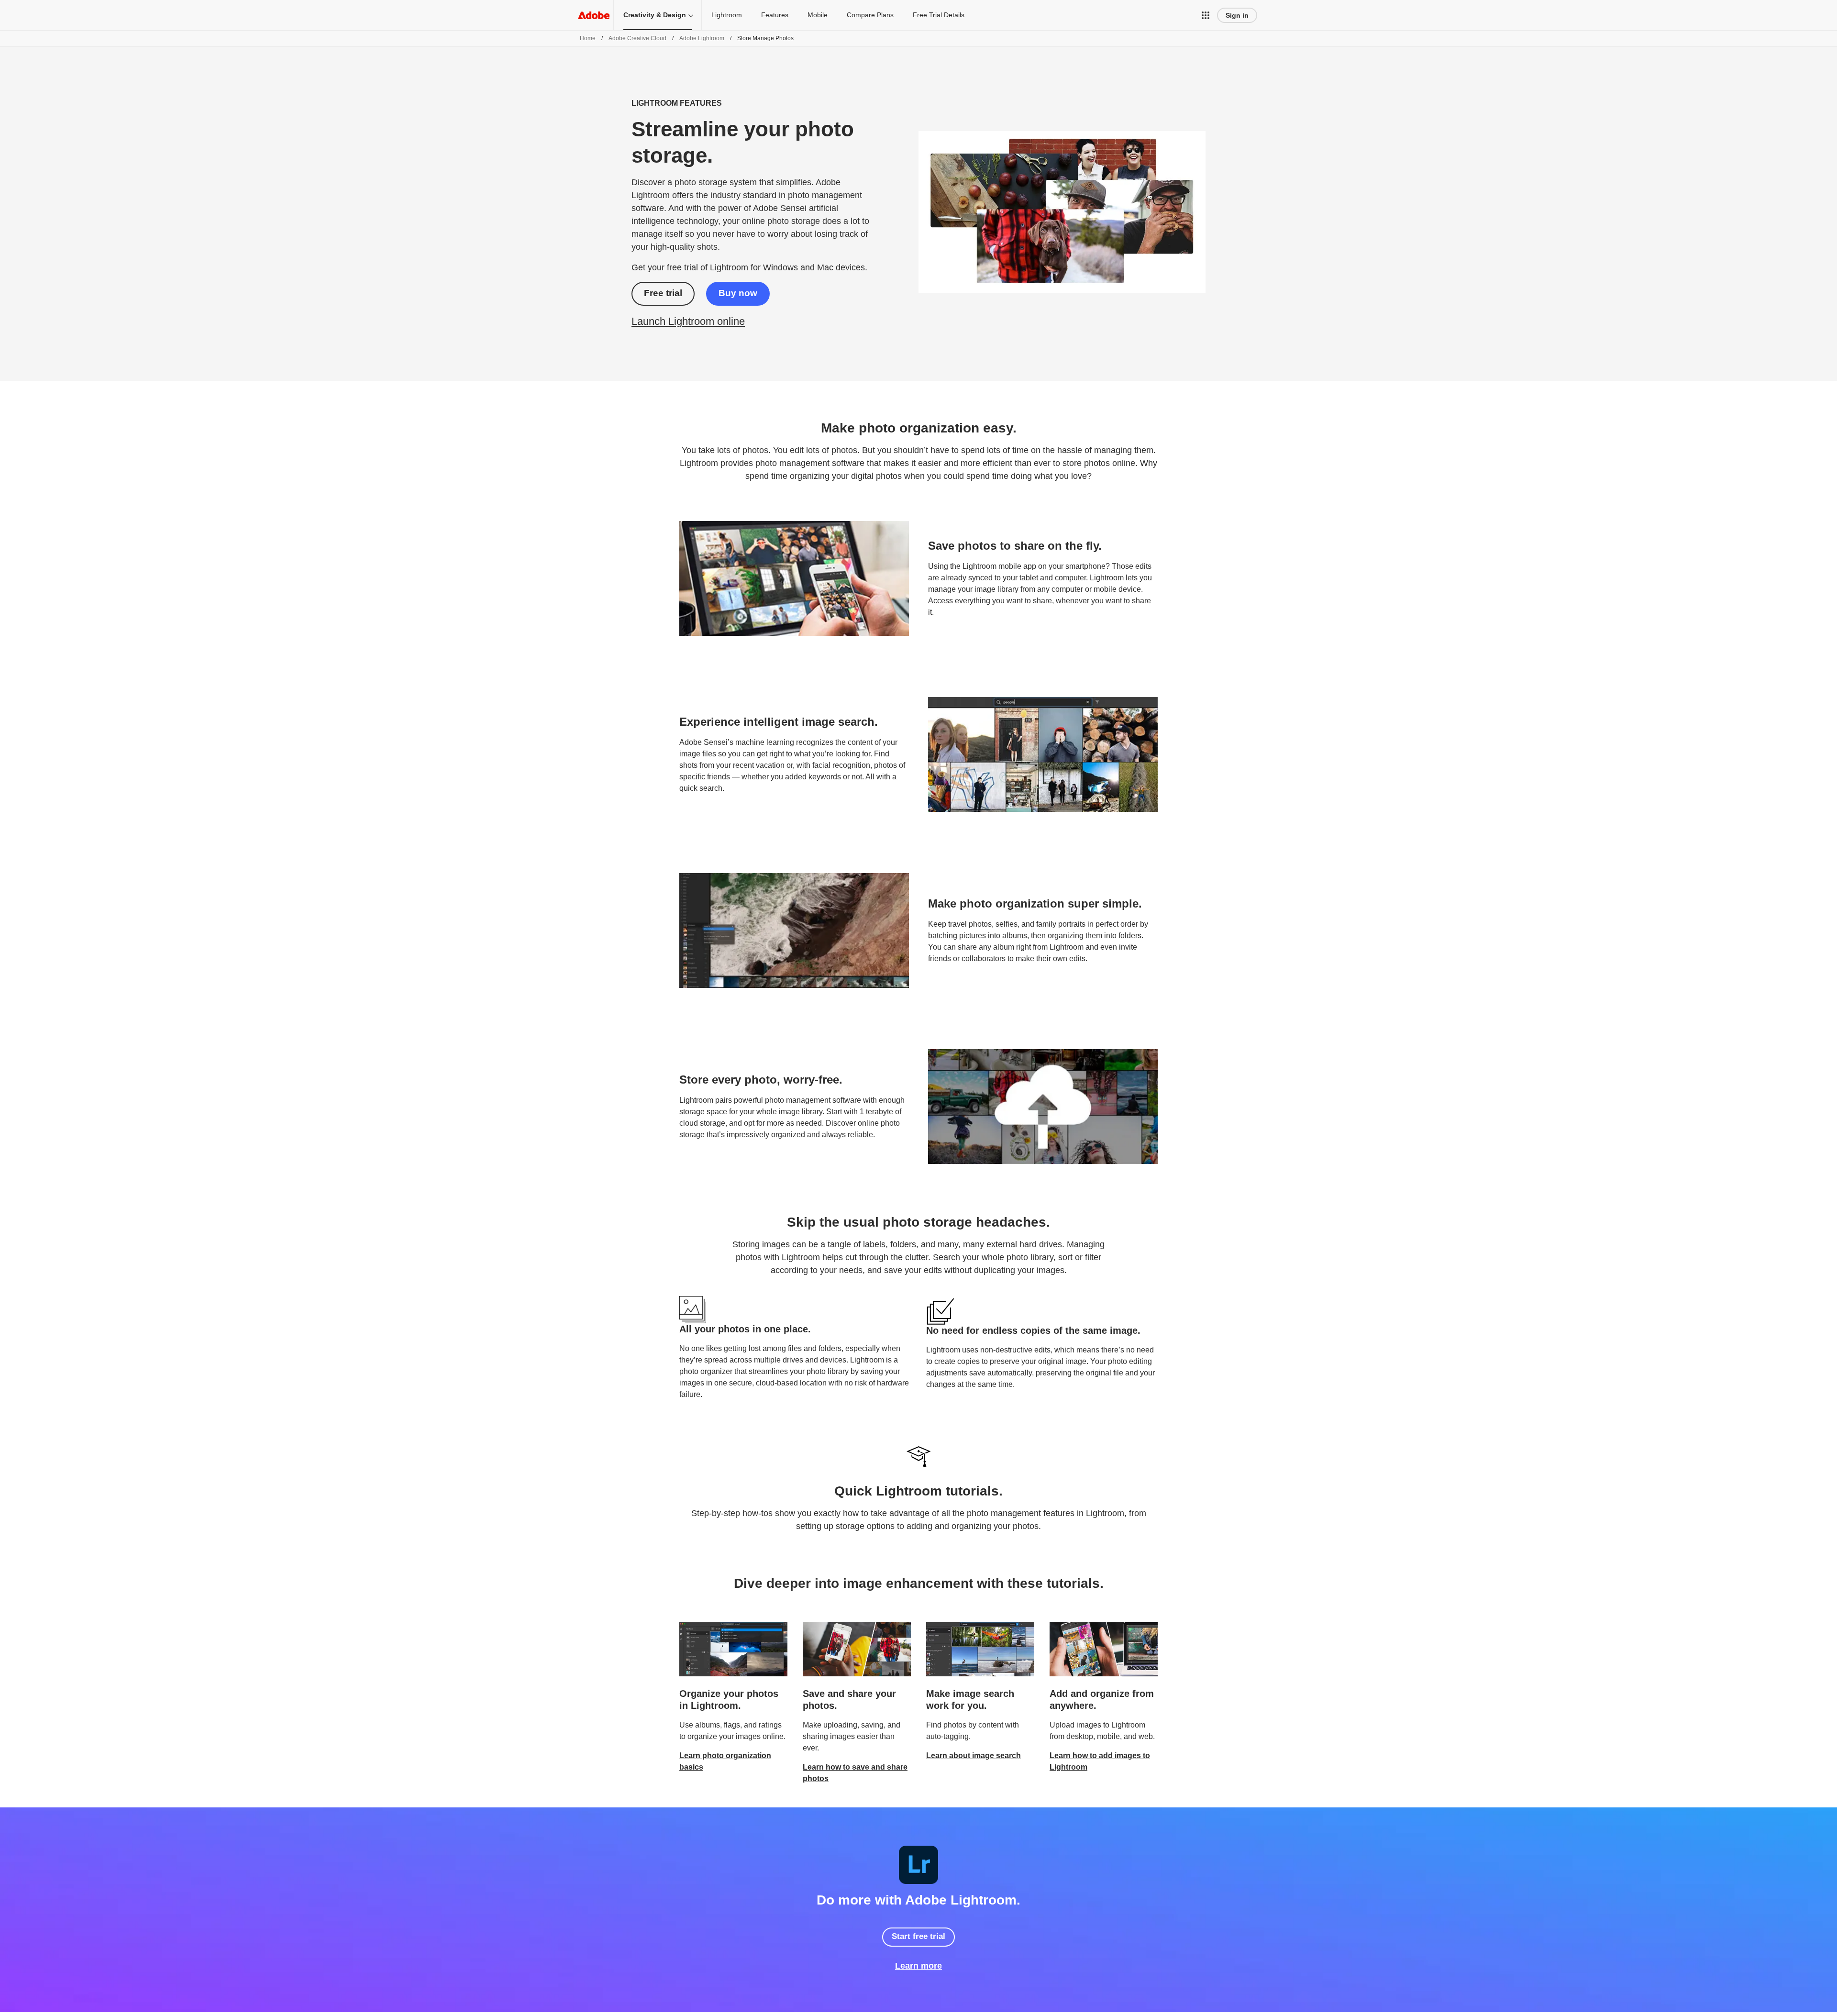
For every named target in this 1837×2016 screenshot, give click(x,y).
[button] (1206, 15)
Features (775, 15)
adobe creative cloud (637, 38)
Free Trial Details (939, 15)
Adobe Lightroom (702, 38)
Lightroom (727, 15)
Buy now (738, 293)
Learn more (918, 1966)
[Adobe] (594, 15)
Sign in (1237, 15)
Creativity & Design (655, 15)
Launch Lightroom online (688, 321)
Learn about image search (974, 1756)
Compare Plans (870, 15)
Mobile (818, 15)
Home (588, 38)
